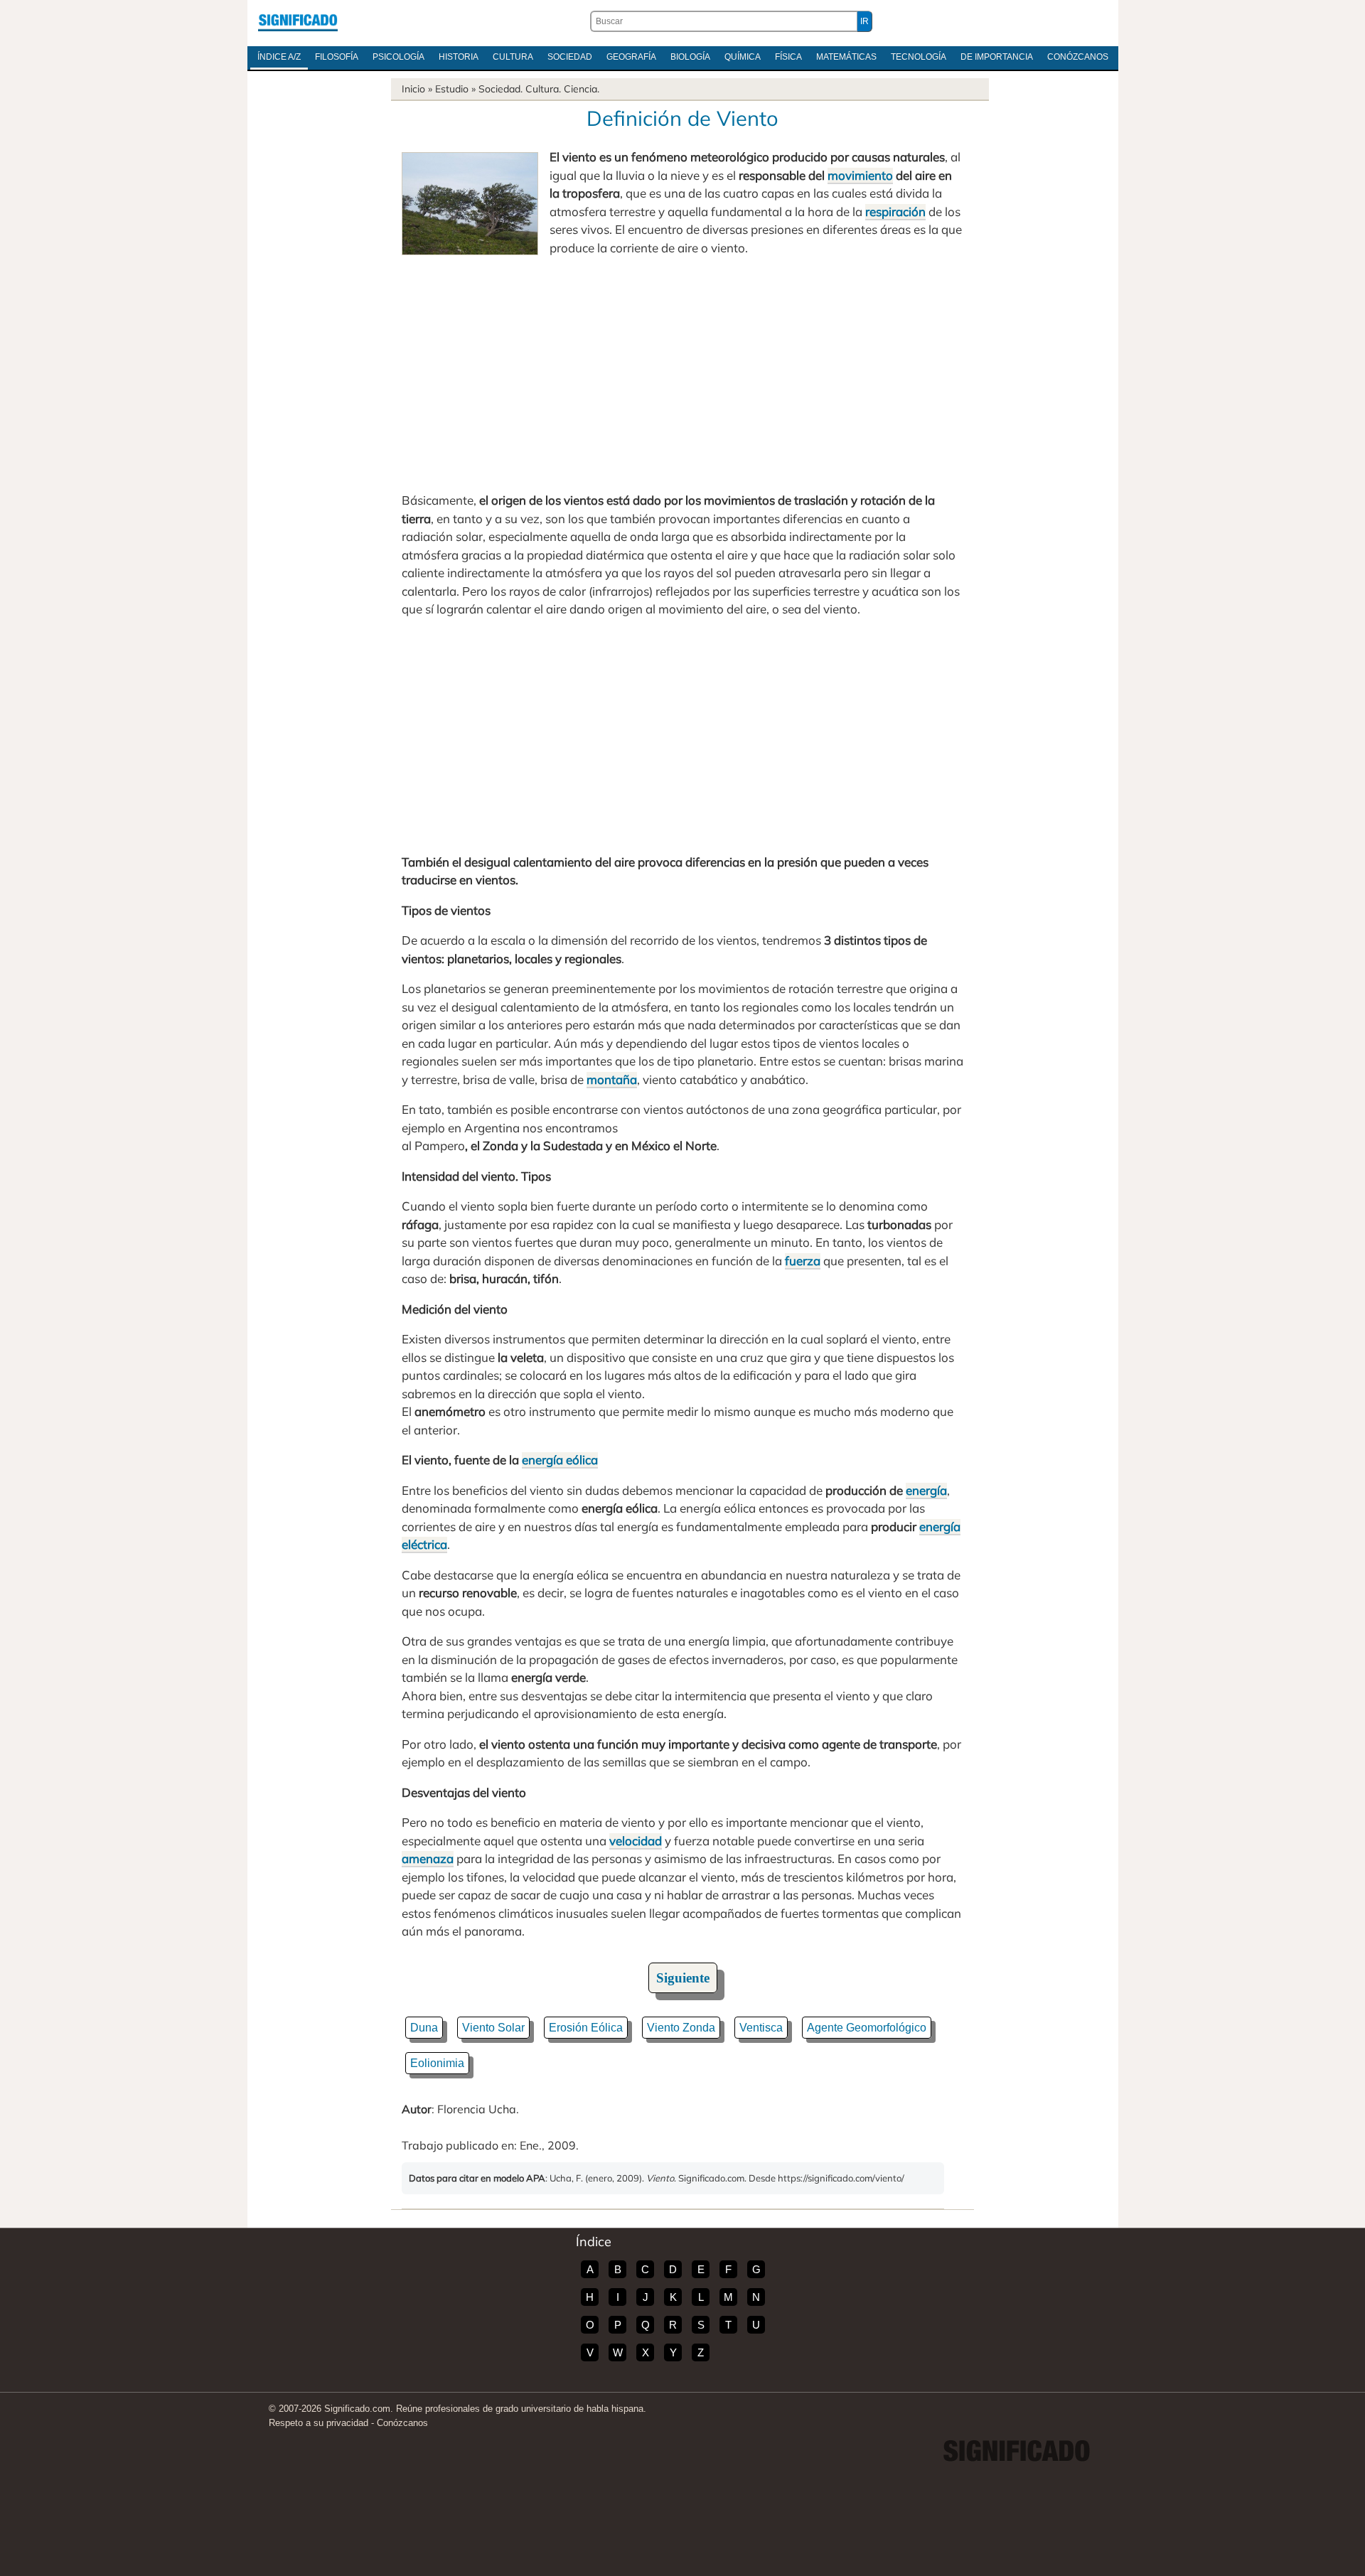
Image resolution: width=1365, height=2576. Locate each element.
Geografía (631, 57)
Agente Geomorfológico (867, 2028)
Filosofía (337, 57)
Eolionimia (437, 2063)
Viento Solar (493, 2028)
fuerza (803, 1261)
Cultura (513, 57)
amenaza (428, 1858)
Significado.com (298, 21)
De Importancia (997, 57)
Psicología (398, 57)
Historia (459, 57)
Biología (690, 57)
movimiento (860, 175)
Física (788, 57)
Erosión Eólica (586, 2028)
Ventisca (761, 2028)
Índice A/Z (279, 57)
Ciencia (580, 89)
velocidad (636, 1841)
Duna (424, 2028)
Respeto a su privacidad (318, 2423)
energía (926, 1490)
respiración (895, 211)
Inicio (413, 89)
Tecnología (919, 57)
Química (743, 57)
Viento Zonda (681, 2028)
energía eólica (560, 1460)
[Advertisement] (682, 374)
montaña (612, 1079)
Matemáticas (846, 57)
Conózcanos (1078, 57)
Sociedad (570, 57)
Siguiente (683, 1978)
